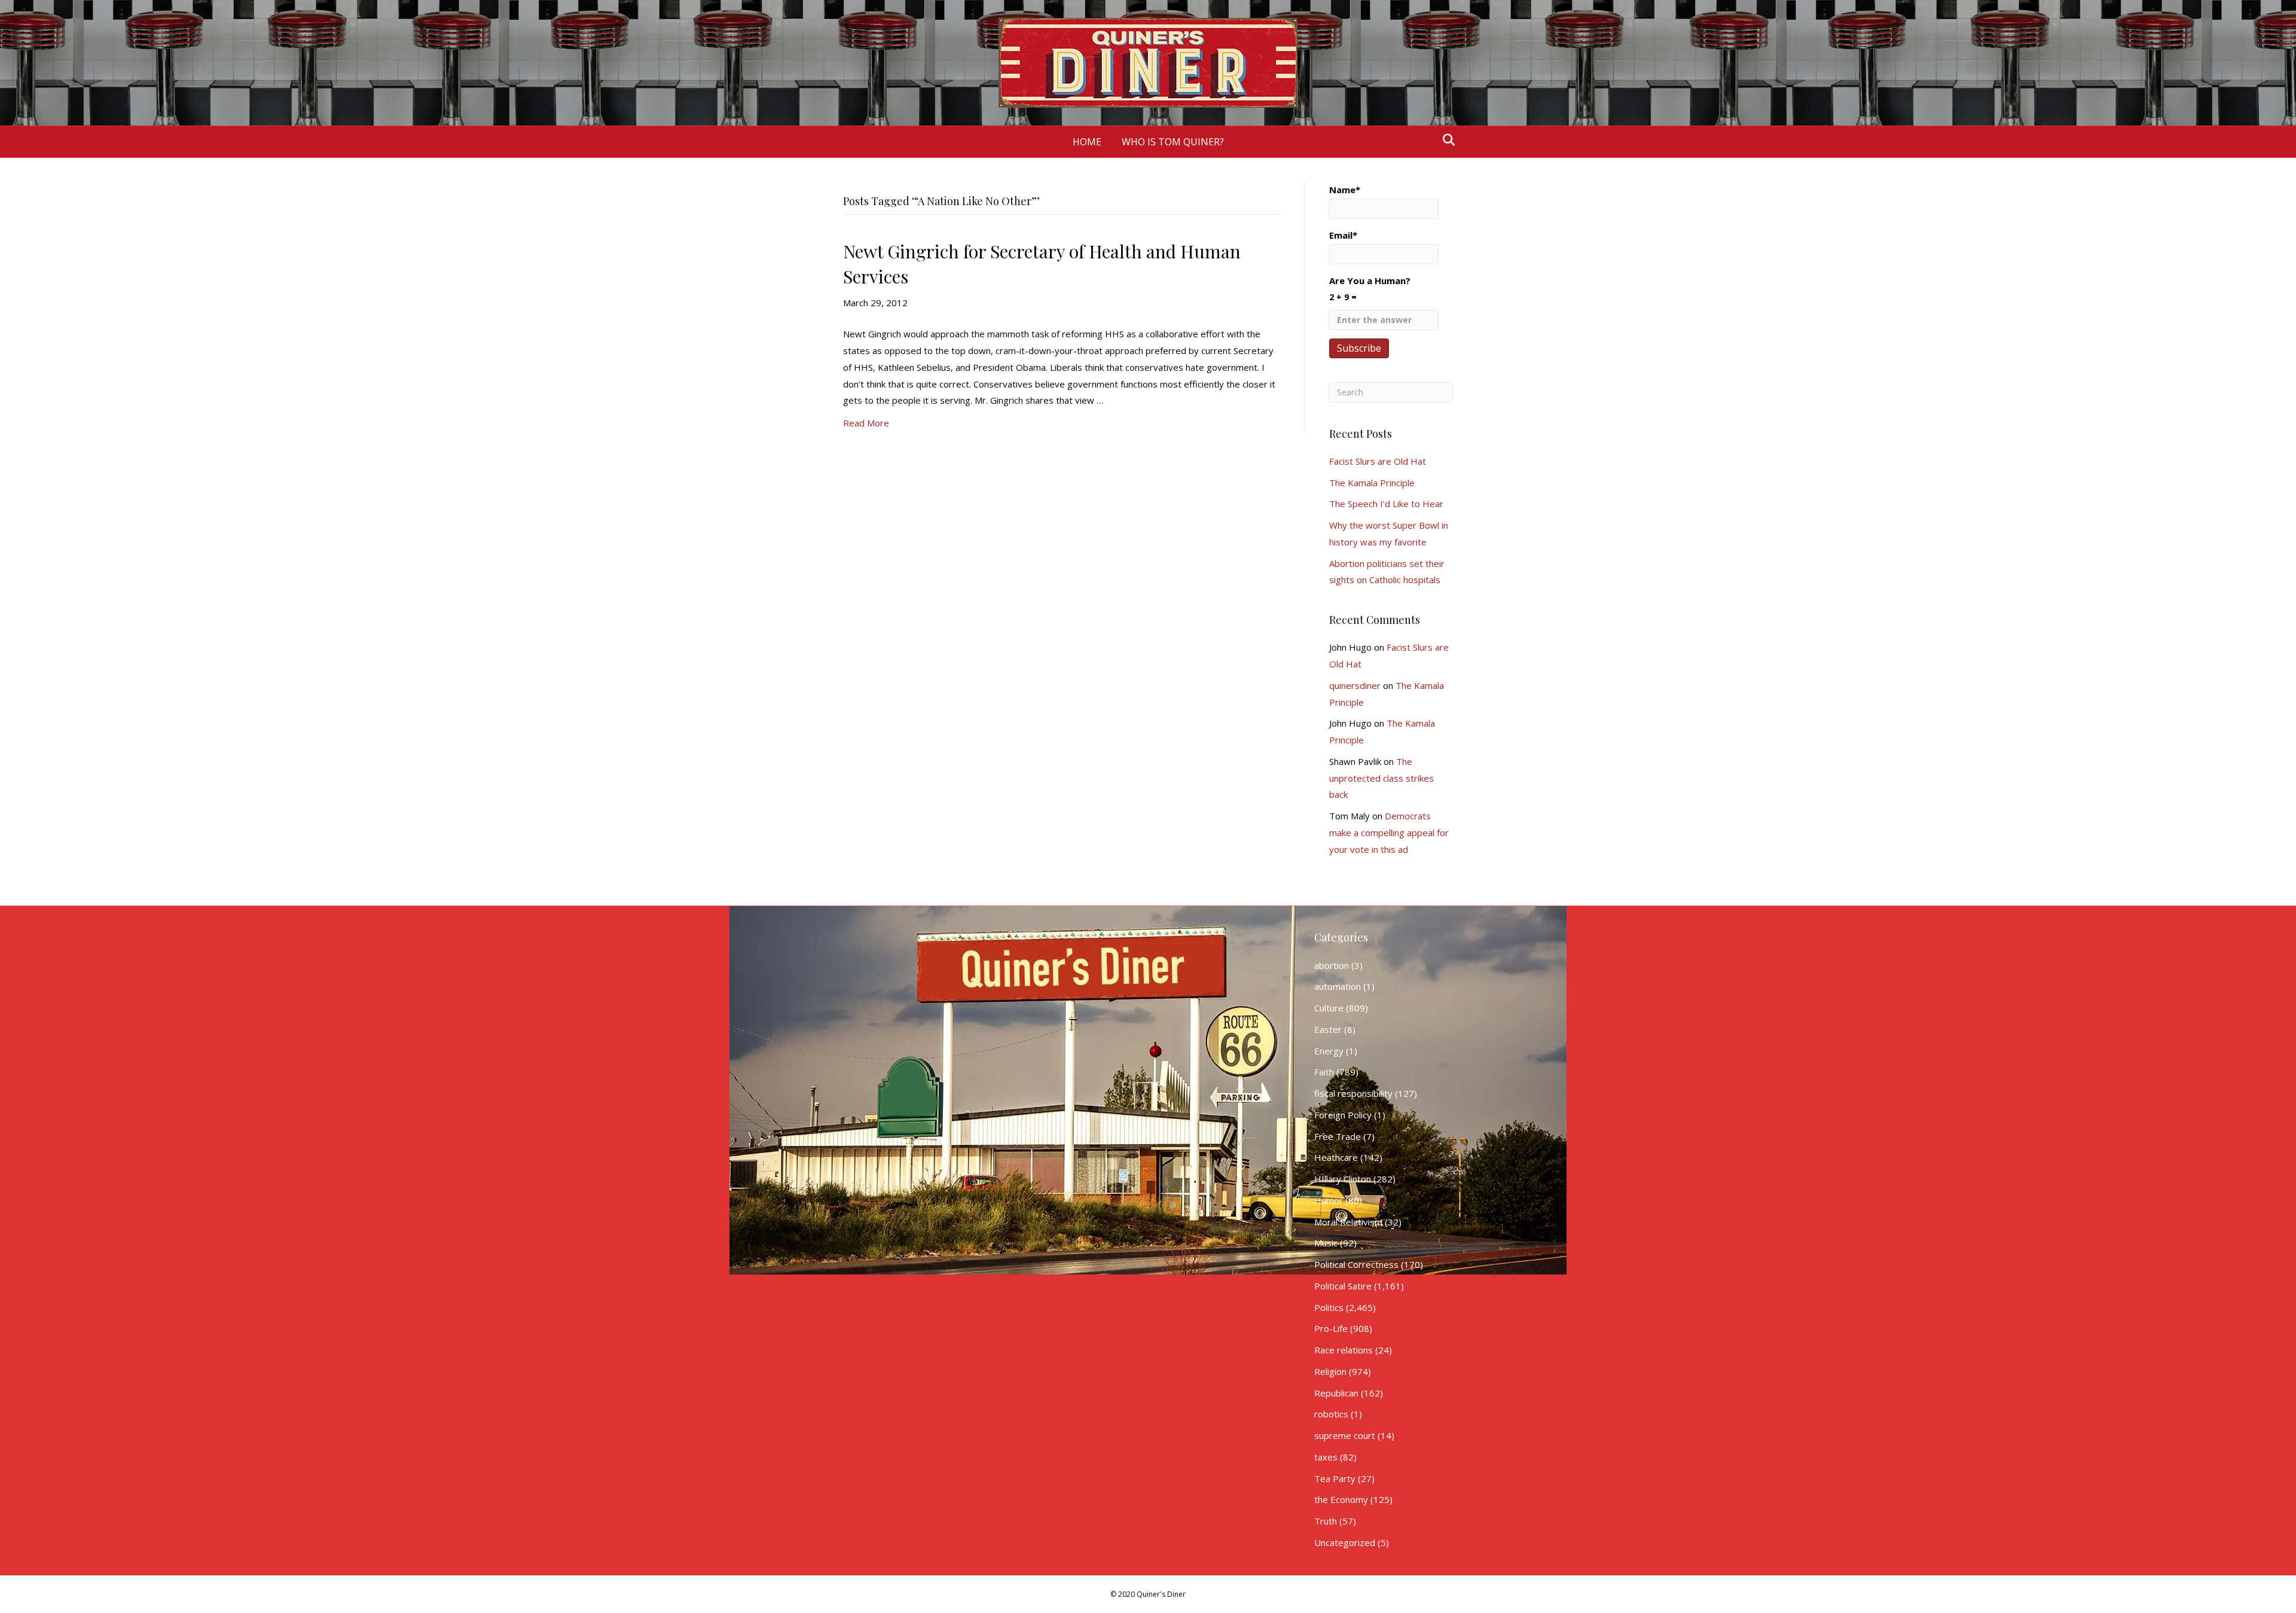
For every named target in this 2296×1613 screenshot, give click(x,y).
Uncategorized (1345, 1542)
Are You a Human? (1370, 289)
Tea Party (1335, 1478)
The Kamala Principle (1372, 483)
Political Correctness (1356, 1264)
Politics (1329, 1307)
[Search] (1445, 140)
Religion (1330, 1371)
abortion (1332, 965)
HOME (1087, 142)
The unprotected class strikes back (1381, 778)
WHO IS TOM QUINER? (1173, 142)
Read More (866, 423)
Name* (1345, 190)
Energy (1329, 1051)
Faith (1324, 1072)
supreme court (1345, 1435)
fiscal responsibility (1353, 1093)
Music (1326, 1243)
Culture (1329, 1008)
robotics (1331, 1414)
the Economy (1341, 1499)
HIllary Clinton (1343, 1179)
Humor (1329, 1200)
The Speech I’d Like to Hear (1386, 504)
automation (1338, 986)
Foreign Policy (1343, 1115)
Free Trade (1338, 1136)
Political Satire (1343, 1286)
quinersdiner (1355, 685)
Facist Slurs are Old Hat (1378, 461)
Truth (1326, 1521)
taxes (1326, 1457)
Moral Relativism (1348, 1222)
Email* (1343, 235)
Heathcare (1336, 1157)
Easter (1328, 1029)
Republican (1336, 1393)
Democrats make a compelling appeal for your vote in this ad (1389, 833)
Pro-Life (1331, 1328)
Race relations (1344, 1350)
